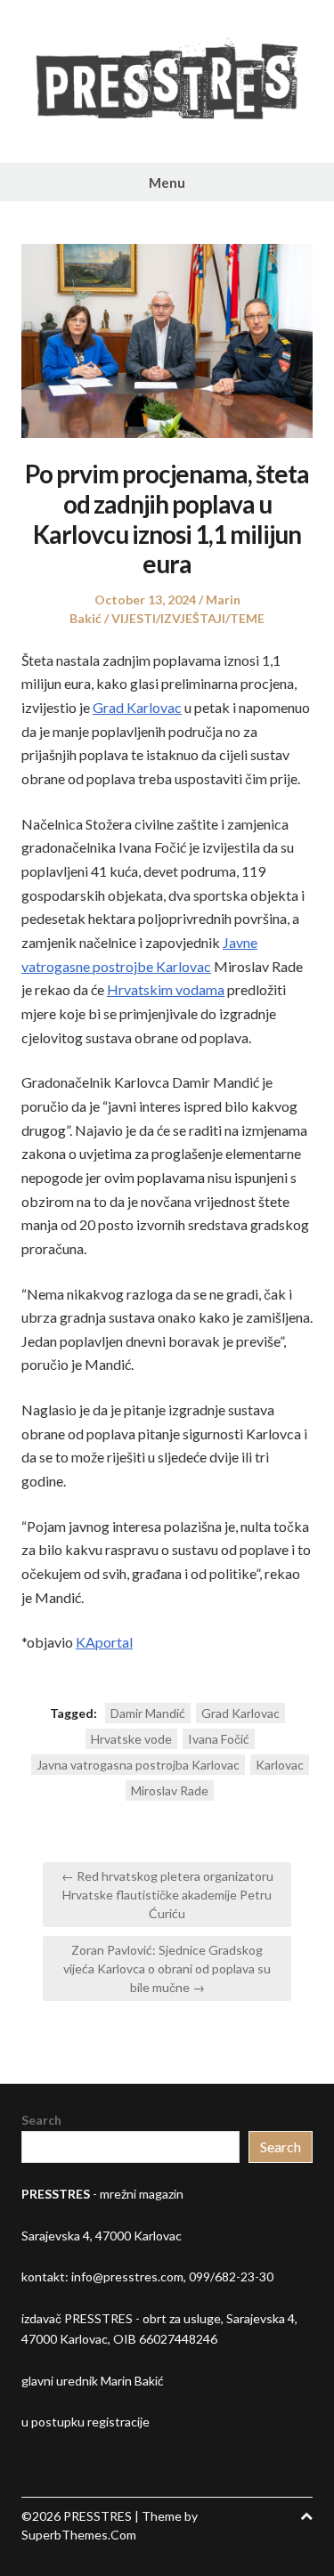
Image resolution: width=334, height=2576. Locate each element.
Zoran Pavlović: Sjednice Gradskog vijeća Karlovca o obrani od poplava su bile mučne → (167, 1968)
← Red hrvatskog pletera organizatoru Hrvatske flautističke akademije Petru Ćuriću (167, 1895)
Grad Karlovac (137, 707)
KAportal (104, 1642)
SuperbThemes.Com (79, 2535)
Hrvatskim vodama (166, 989)
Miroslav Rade (170, 1790)
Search (41, 2120)
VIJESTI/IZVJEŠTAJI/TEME (188, 618)
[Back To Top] (306, 2516)
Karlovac (280, 1765)
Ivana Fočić (219, 1739)
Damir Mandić (148, 1713)
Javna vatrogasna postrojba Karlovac (138, 1765)
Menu (167, 182)
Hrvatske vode (131, 1739)
